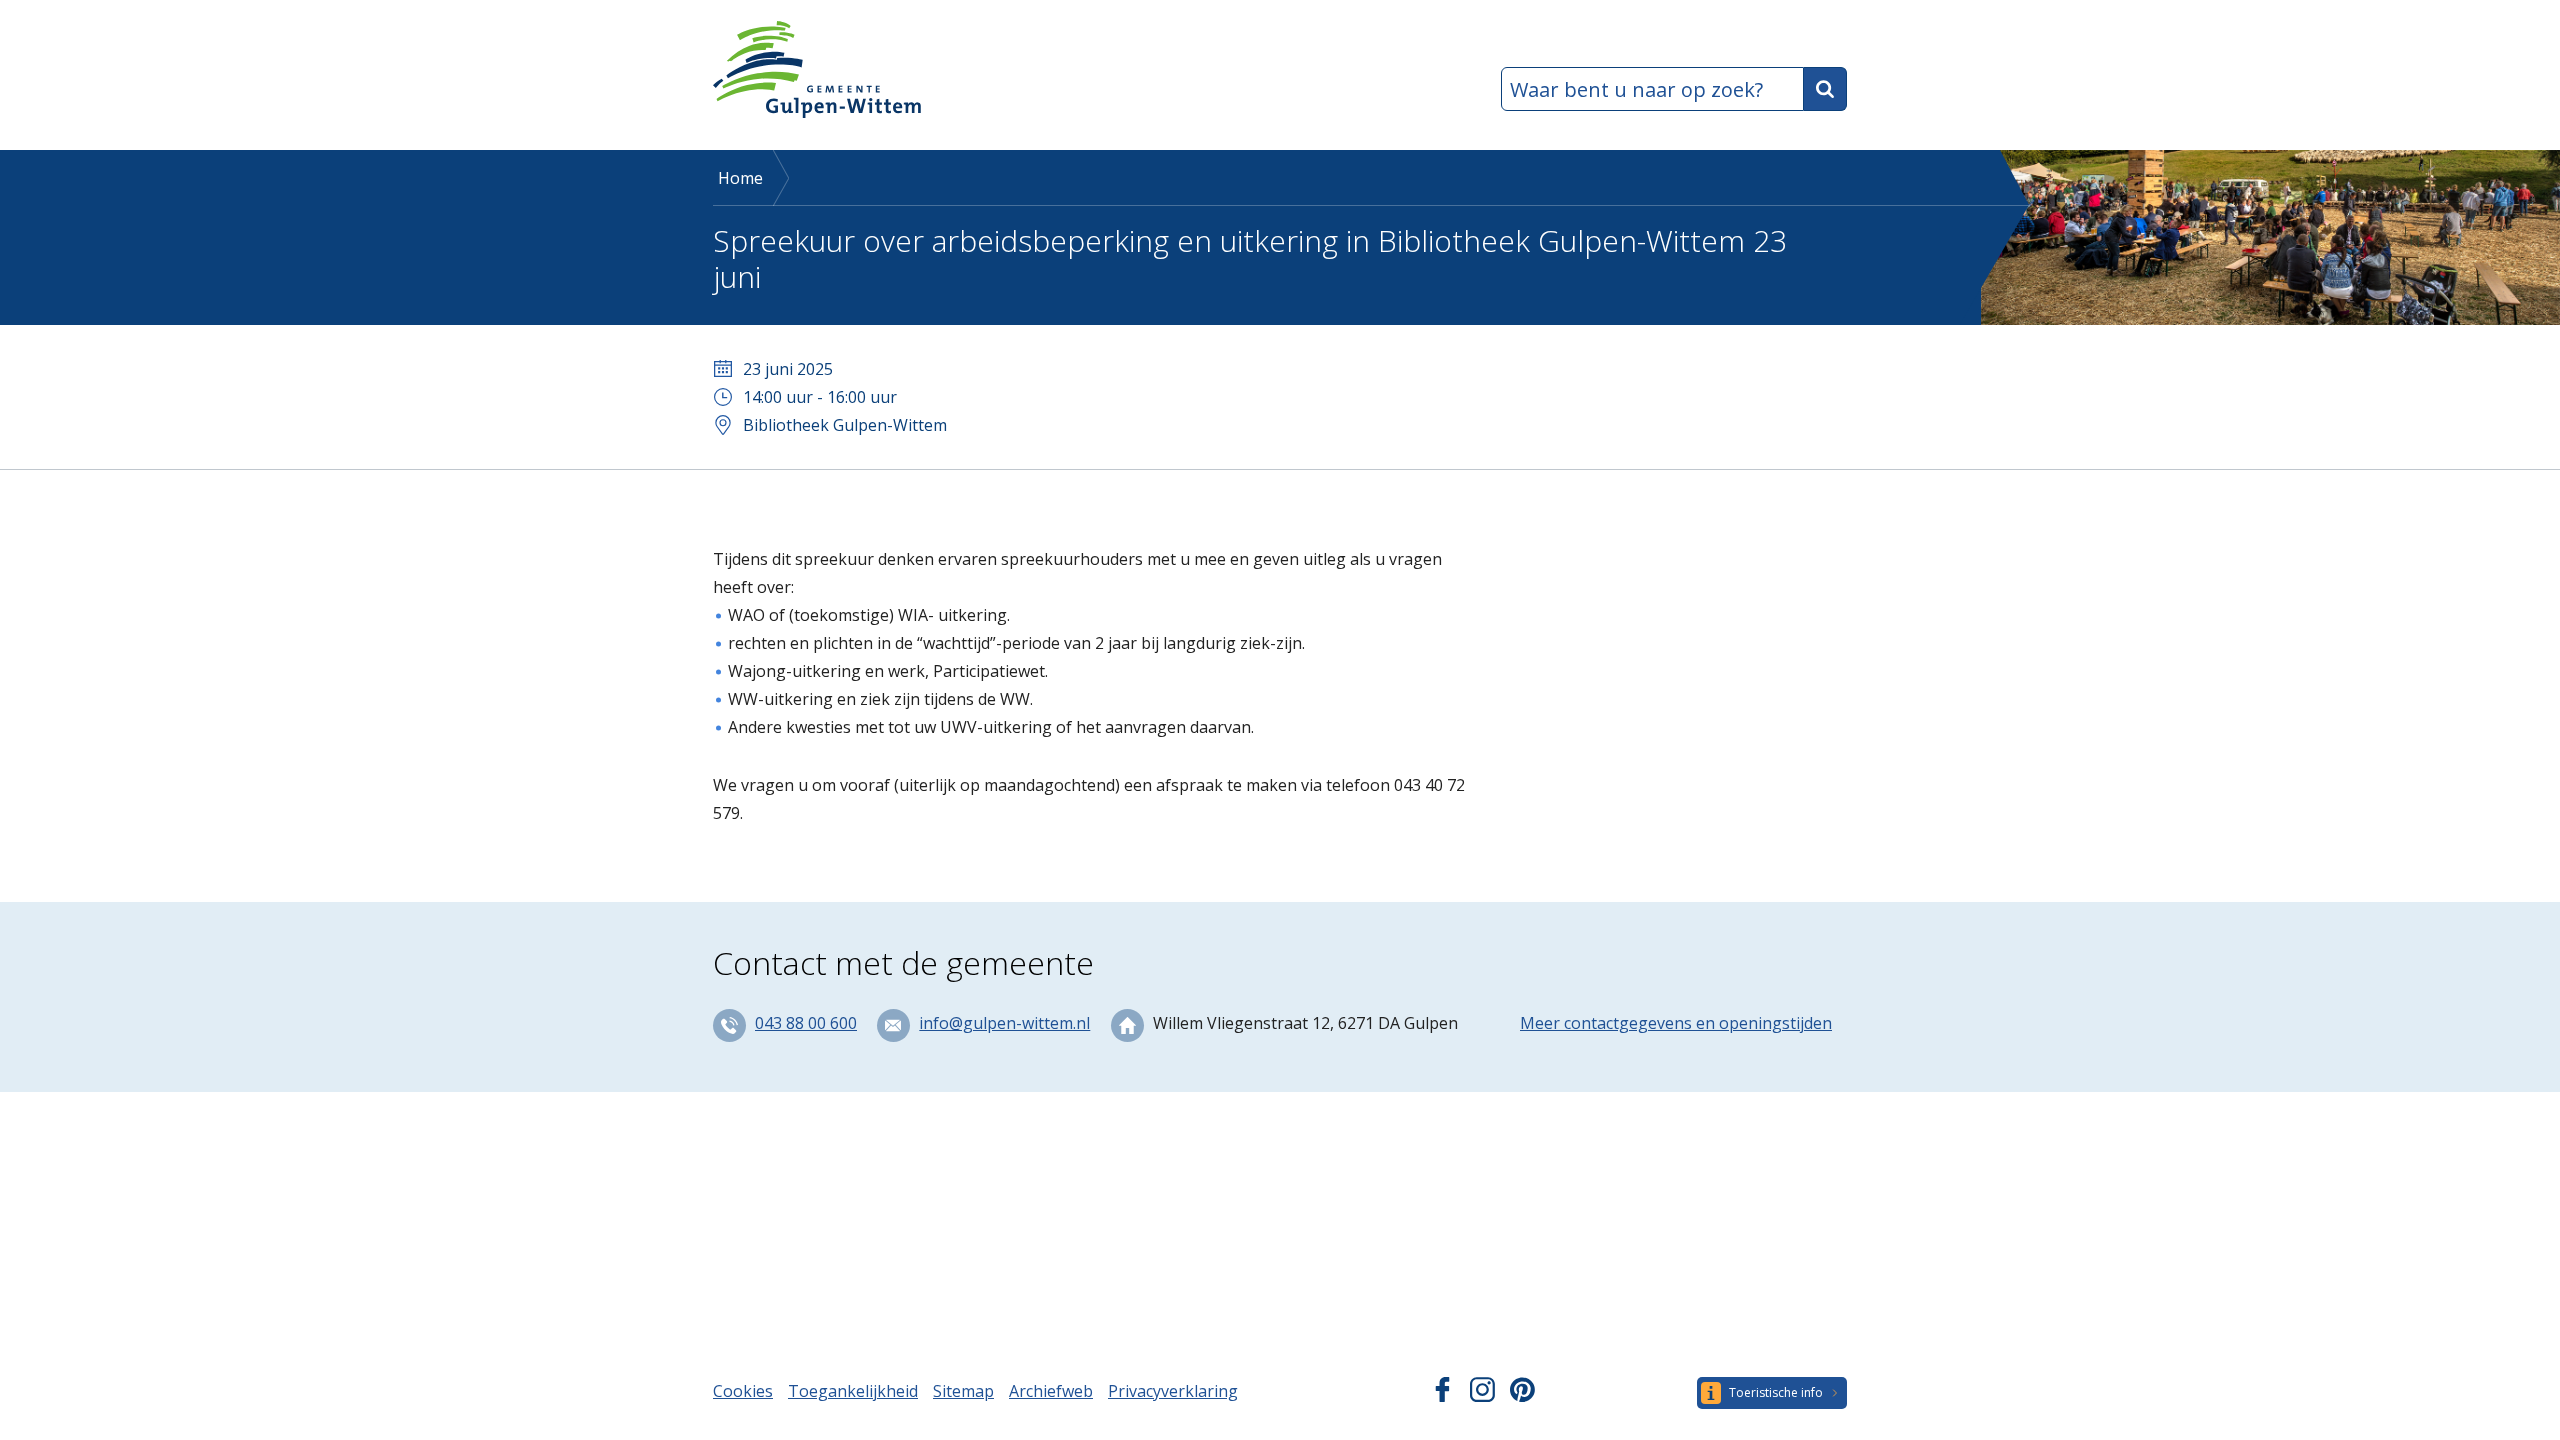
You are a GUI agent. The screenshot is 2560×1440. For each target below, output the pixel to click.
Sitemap (963, 1391)
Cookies (743, 1391)
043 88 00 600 (806, 1023)
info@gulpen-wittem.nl (1004, 1023)
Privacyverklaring (1173, 1391)
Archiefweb (1051, 1391)
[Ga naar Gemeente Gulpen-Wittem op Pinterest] (1522, 1396)
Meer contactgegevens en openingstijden (1676, 1023)
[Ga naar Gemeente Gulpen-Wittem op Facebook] (1442, 1396)
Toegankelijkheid (853, 1391)
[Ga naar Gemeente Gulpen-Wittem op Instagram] (1482, 1396)
